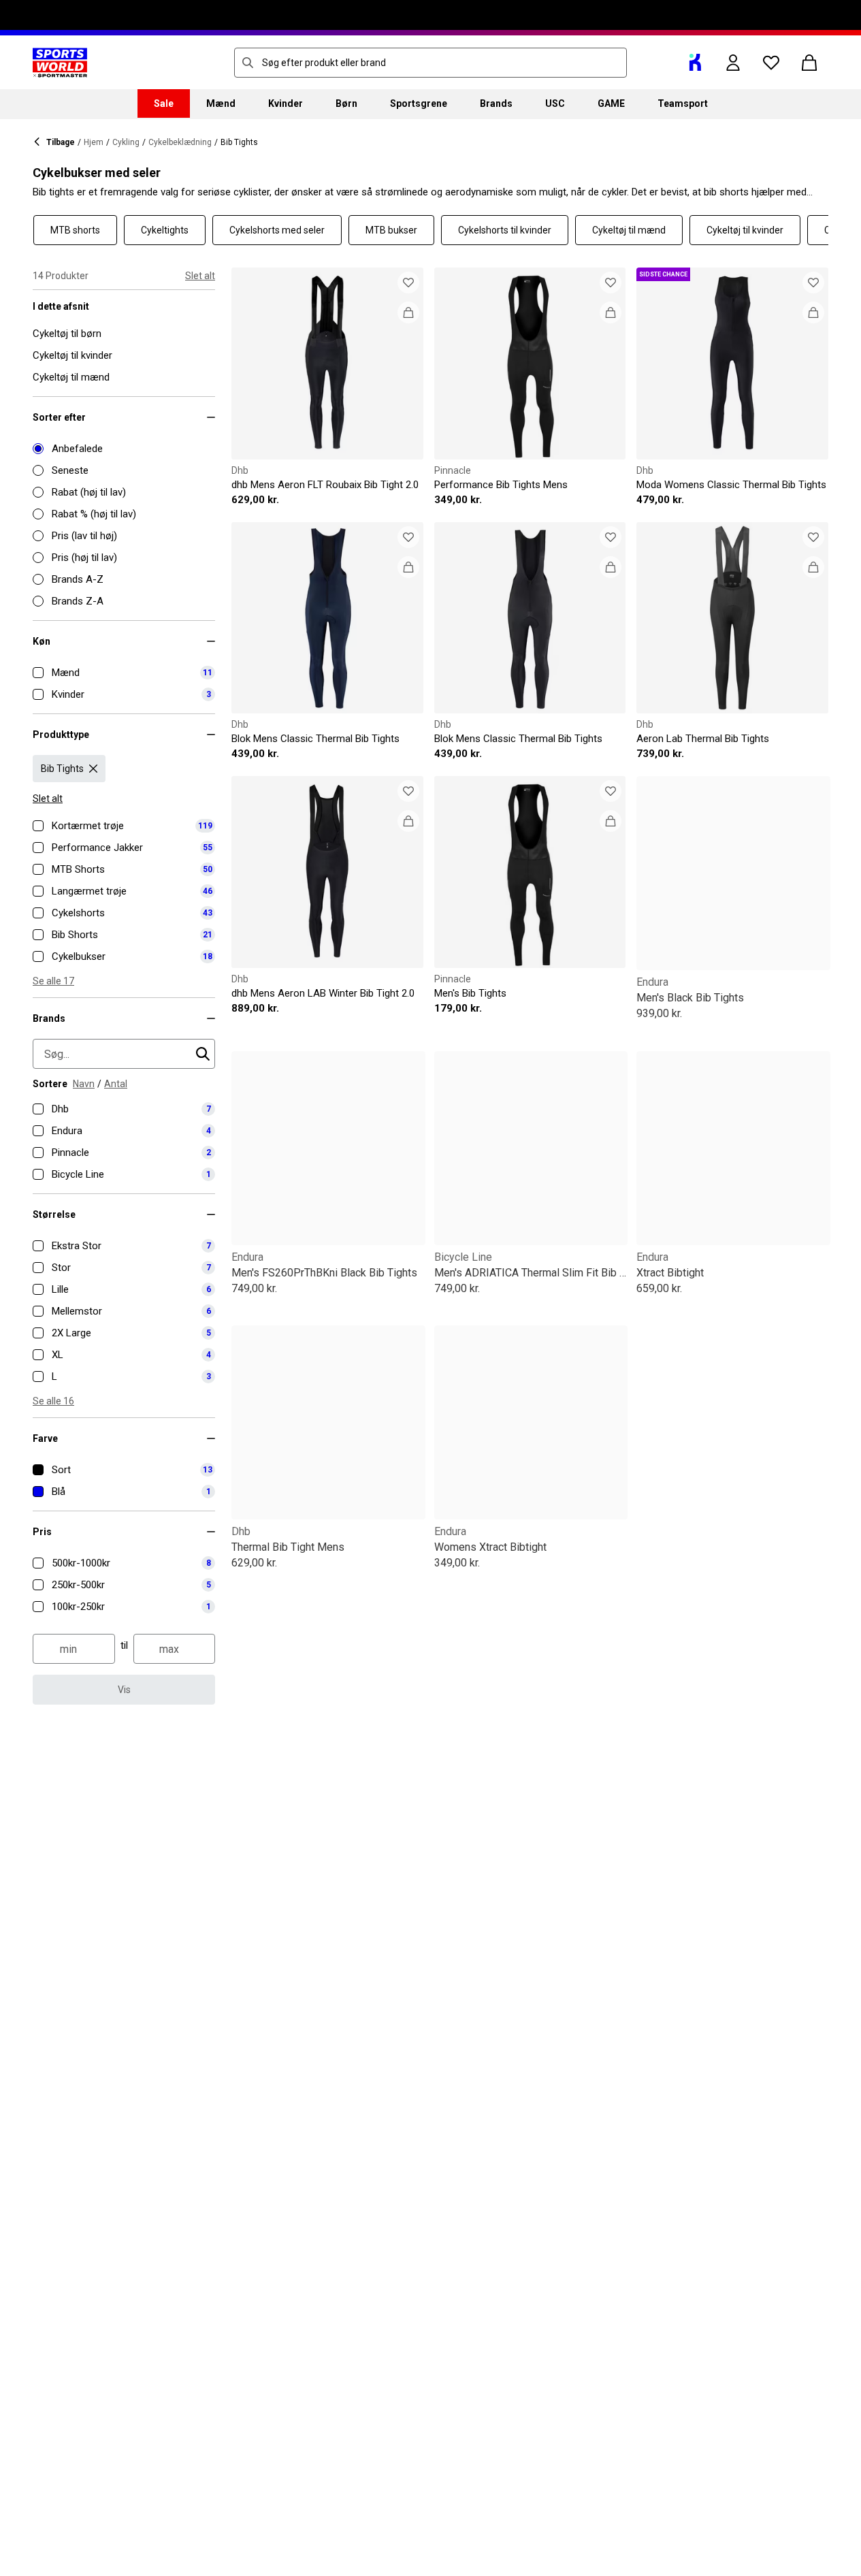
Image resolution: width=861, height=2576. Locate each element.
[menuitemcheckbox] (124, 673)
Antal (116, 1084)
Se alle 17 (53, 981)
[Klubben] (695, 63)
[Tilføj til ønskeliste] (408, 283)
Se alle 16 (53, 1401)
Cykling (126, 142)
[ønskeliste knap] (771, 63)
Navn (84, 1084)
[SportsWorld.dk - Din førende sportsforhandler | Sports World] (60, 63)
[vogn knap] (809, 63)
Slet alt (200, 276)
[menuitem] (164, 103)
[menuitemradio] (124, 449)
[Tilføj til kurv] (408, 312)
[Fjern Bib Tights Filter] (93, 769)
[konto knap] (733, 63)
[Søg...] (248, 63)
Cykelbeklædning (180, 142)
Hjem (94, 142)
